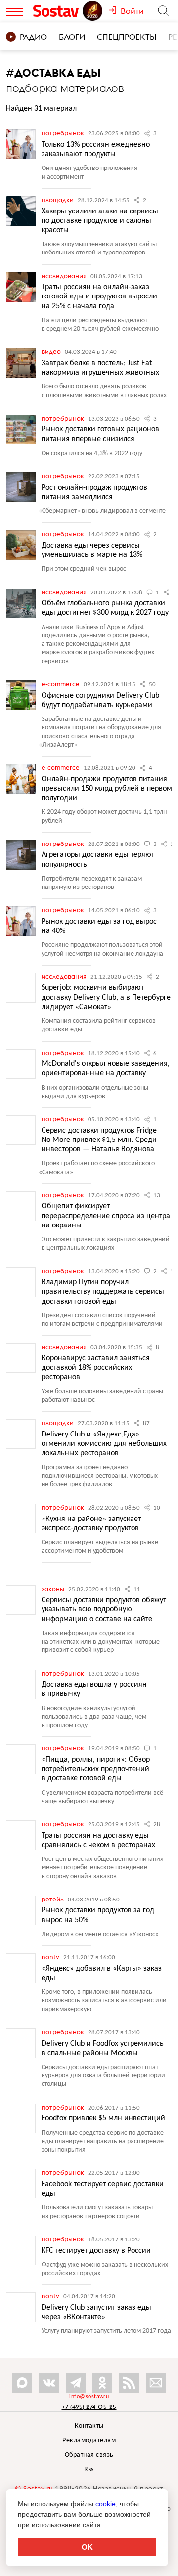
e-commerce (61, 684)
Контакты (89, 2426)
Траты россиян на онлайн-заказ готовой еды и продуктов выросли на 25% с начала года (99, 296)
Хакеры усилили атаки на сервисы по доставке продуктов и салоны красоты (100, 221)
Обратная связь (89, 2455)
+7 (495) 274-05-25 (89, 2407)
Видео (52, 351)
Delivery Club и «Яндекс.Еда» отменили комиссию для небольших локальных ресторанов (104, 1444)
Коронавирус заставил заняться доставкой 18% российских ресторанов (96, 1368)
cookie (106, 2504)
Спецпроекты (127, 37)
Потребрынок (64, 133)
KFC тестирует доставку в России (96, 2251)
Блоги (72, 37)
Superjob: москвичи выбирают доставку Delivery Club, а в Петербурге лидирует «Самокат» (106, 997)
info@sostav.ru (89, 2397)
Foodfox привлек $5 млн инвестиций (103, 2118)
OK (87, 2547)
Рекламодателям (89, 2440)
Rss (89, 2470)
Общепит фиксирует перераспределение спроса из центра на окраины (106, 1216)
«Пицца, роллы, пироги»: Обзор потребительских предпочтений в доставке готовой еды (96, 1769)
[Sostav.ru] (57, 11)
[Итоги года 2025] (93, 11)
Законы (54, 1589)
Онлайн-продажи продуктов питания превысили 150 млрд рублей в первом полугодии (107, 789)
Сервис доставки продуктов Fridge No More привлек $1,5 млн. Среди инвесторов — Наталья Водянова (99, 1140)
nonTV (51, 1957)
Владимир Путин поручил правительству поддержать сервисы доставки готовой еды (103, 1292)
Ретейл (53, 1899)
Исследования (65, 276)
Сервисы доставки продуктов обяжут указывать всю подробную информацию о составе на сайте (104, 1609)
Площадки (58, 200)
